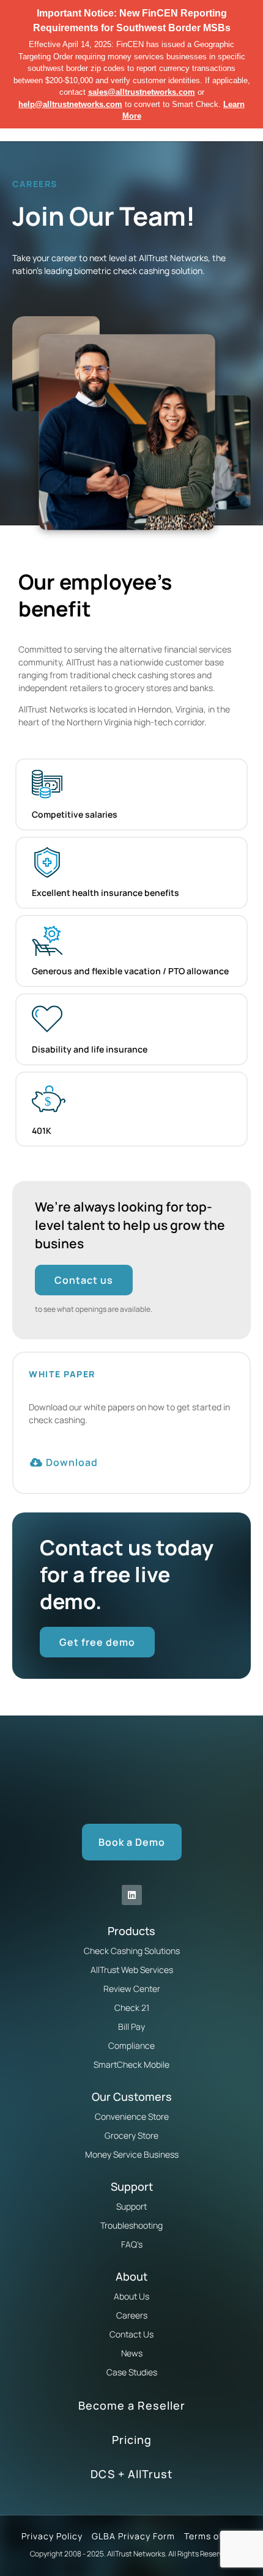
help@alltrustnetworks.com (70, 104)
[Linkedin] (132, 1895)
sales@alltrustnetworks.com (142, 92)
